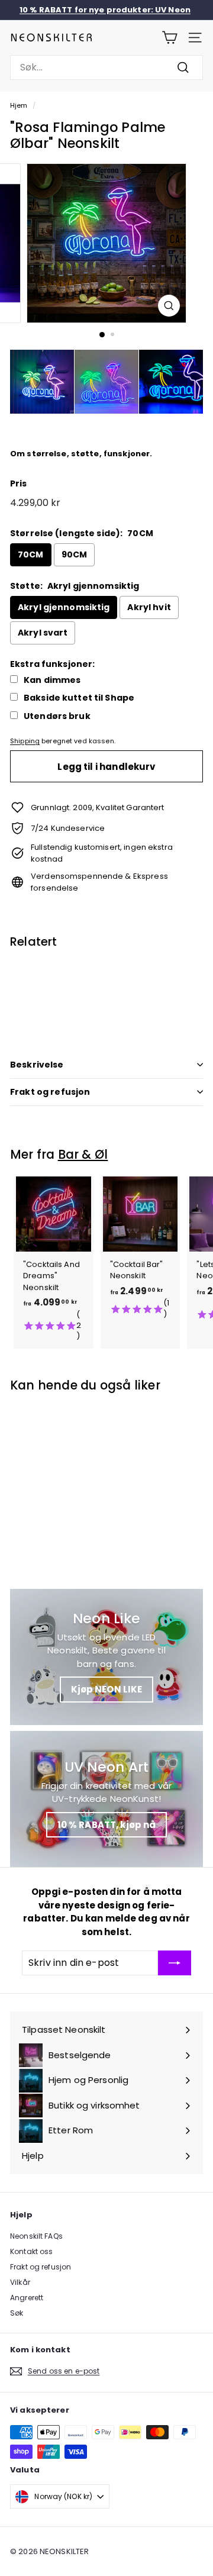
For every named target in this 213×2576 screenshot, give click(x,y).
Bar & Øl (83, 1154)
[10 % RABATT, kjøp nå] (106, 1799)
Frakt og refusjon (50, 1092)
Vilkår (20, 2282)
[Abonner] (175, 1963)
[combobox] (106, 67)
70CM (31, 554)
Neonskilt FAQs (36, 2236)
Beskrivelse (37, 1065)
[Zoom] (169, 306)
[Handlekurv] (170, 38)
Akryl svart (43, 633)
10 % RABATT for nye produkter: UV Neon (105, 10)
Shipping (25, 741)
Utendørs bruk (57, 716)
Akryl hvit (149, 607)
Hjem (19, 105)
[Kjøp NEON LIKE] (106, 1657)
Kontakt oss (31, 2251)
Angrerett (27, 2298)
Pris (19, 483)
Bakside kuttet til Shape (79, 698)
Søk (17, 2313)
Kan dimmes (52, 680)
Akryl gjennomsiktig (64, 607)
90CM (75, 554)
